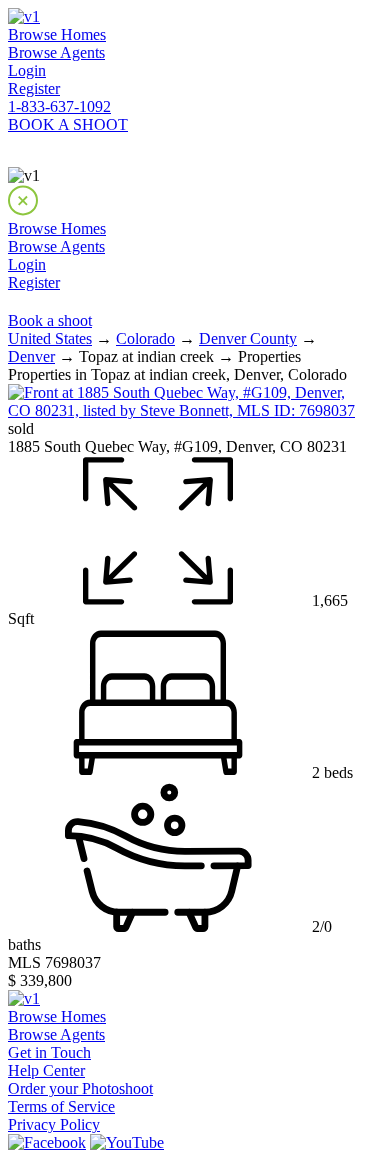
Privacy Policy (54, 1124)
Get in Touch (49, 1052)
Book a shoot (50, 320)
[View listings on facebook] (47, 1142)
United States (50, 338)
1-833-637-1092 (59, 106)
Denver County (248, 338)
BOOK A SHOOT (68, 124)
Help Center (46, 1070)
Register (34, 88)
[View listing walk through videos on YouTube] (127, 1142)
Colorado (145, 338)
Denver (31, 356)
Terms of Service (61, 1106)
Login (27, 70)
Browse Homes (57, 34)
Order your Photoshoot (80, 1088)
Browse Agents (56, 52)
